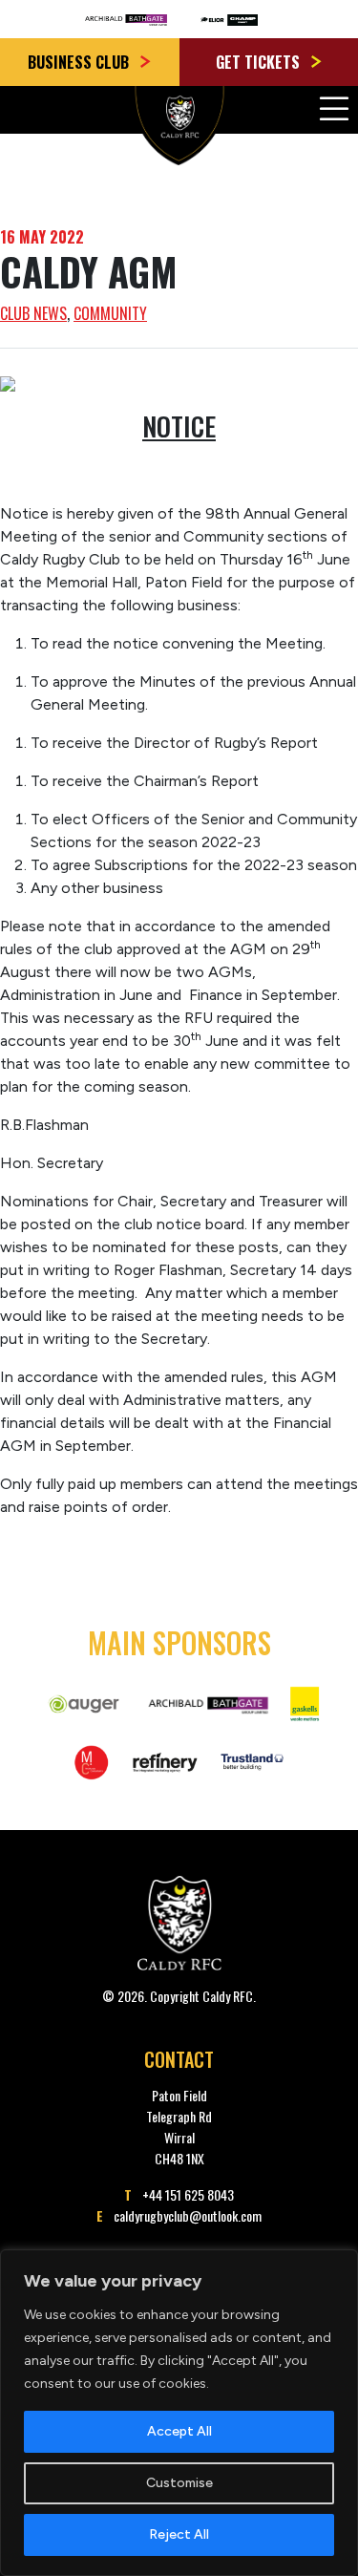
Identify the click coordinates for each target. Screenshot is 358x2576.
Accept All (179, 2431)
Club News (33, 313)
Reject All (179, 2534)
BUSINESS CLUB (80, 62)
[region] (179, 2413)
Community (110, 313)
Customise (179, 2483)
